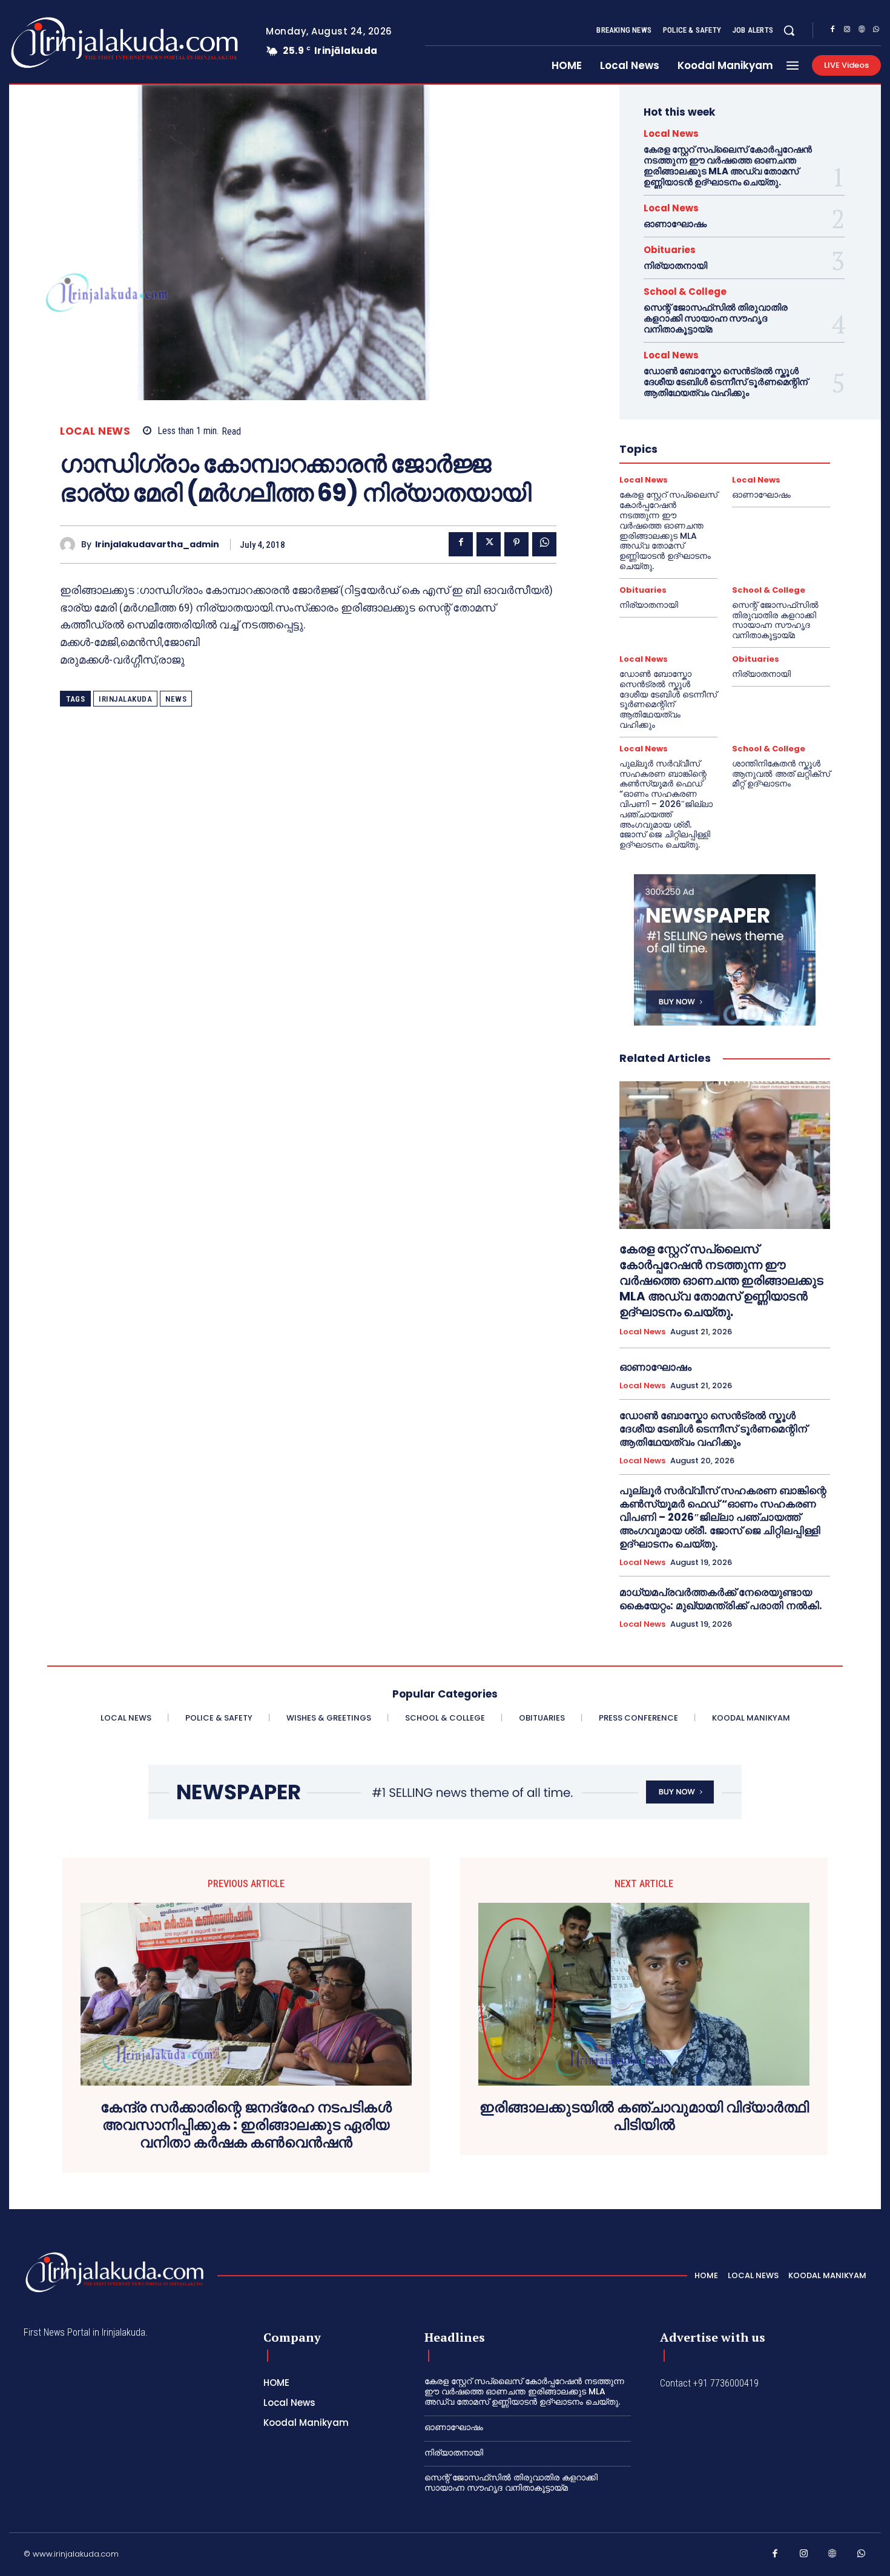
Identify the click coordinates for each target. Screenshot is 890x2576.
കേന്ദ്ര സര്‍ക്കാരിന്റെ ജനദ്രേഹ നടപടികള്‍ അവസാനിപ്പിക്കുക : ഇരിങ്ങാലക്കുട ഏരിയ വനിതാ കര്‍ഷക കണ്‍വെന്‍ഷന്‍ (246, 2125)
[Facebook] (832, 31)
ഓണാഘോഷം (675, 224)
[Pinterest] (516, 544)
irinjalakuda (125, 699)
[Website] (862, 31)
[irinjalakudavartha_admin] (71, 545)
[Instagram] (847, 31)
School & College (685, 292)
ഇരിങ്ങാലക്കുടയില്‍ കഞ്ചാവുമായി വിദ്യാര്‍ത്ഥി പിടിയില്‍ (644, 2116)
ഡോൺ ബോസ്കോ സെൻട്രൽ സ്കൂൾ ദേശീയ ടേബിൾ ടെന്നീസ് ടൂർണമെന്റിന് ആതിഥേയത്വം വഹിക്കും (726, 382)
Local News (95, 431)
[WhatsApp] (876, 31)
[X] (489, 544)
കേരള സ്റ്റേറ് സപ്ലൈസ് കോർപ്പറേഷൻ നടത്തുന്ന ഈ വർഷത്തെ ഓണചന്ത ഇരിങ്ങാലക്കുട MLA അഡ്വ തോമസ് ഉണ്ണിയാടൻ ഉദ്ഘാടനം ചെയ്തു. (728, 166)
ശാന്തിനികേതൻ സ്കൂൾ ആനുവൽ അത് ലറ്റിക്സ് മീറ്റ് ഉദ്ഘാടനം (781, 774)
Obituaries (670, 250)
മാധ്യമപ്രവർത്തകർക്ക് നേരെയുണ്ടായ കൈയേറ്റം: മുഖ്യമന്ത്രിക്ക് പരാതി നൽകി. (721, 1599)
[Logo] (77, 43)
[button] (789, 30)
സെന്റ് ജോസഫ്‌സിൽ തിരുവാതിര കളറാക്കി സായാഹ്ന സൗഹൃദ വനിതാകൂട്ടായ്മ (716, 318)
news (176, 699)
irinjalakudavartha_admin (157, 545)
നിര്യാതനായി (675, 265)
